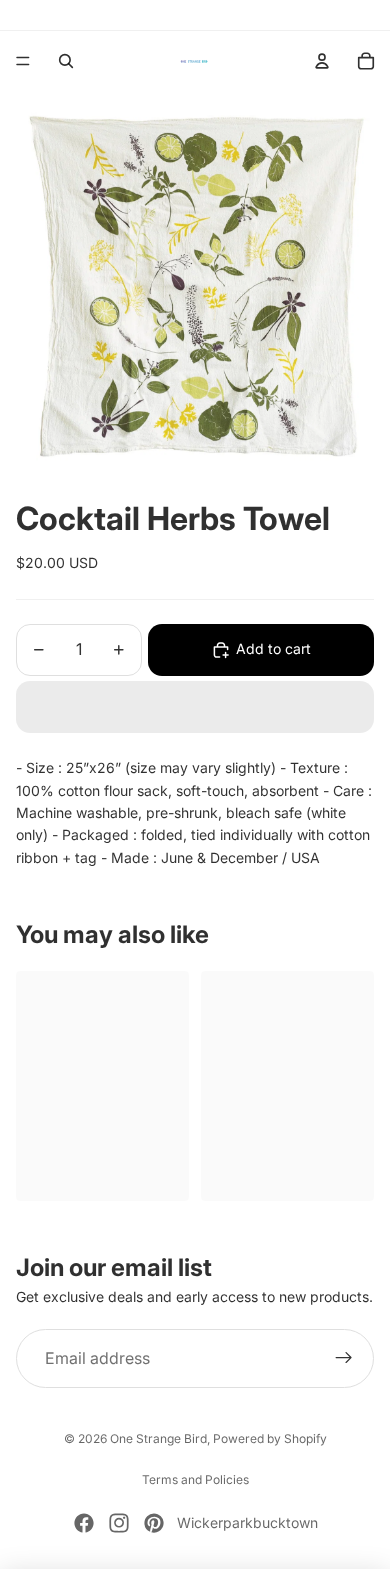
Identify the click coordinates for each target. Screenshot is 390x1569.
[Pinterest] (154, 1523)
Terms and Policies (195, 1479)
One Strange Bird (158, 1438)
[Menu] (23, 61)
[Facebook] (84, 1523)
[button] (195, 707)
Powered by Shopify (270, 1438)
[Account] (322, 61)
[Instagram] (119, 1523)
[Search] (66, 61)
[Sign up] (344, 1359)
